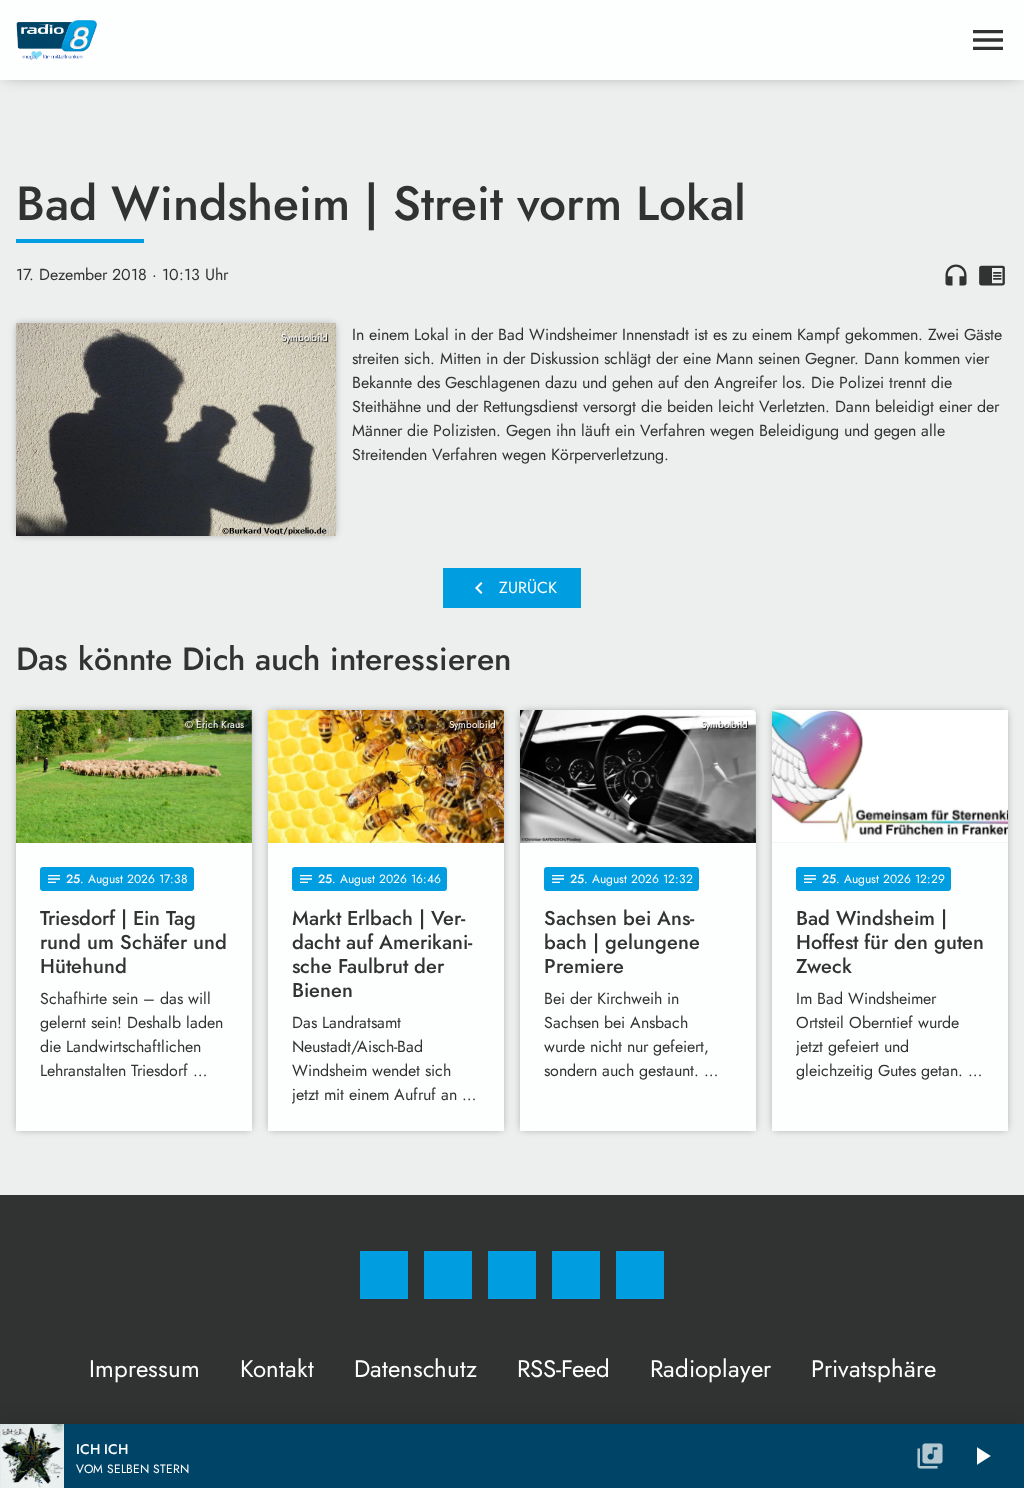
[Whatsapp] (512, 1275)
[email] (640, 1275)
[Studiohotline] (576, 1275)
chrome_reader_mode (992, 275)
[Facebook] (384, 1275)
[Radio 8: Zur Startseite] (488, 40)
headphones (956, 275)
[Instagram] (448, 1275)
